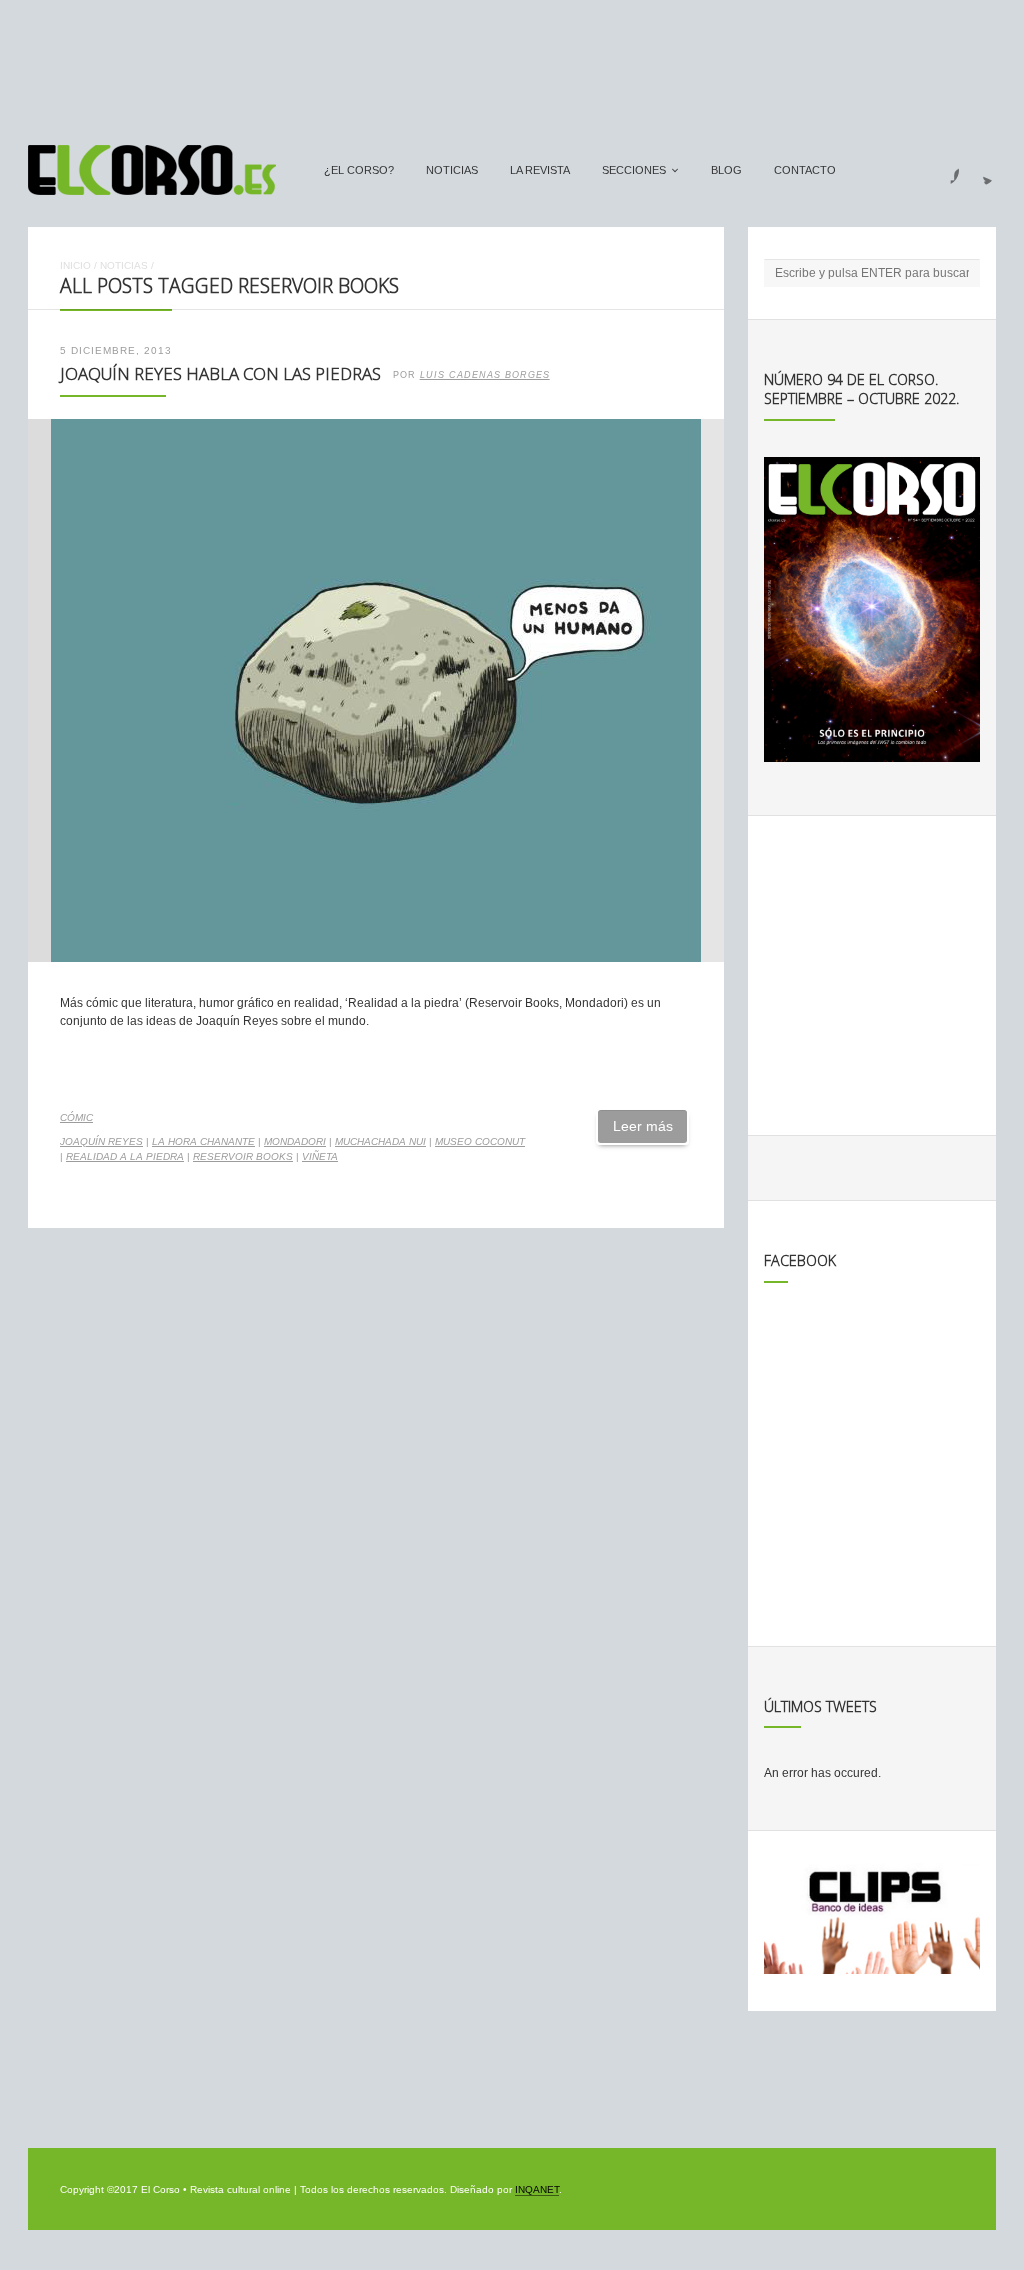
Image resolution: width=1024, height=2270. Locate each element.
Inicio (75, 265)
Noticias (452, 170)
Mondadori (295, 1141)
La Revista (540, 170)
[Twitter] (980, 170)
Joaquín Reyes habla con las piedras (220, 373)
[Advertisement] (512, 63)
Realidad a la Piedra (125, 1156)
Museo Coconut (480, 1141)
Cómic (76, 1117)
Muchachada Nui (380, 1141)
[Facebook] (943, 170)
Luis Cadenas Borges (485, 375)
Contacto (805, 170)
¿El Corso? (359, 170)
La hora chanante (203, 1141)
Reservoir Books (243, 1156)
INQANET (537, 2189)
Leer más (643, 1126)
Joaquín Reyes (101, 1141)
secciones (634, 170)
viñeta (320, 1156)
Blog (726, 170)
